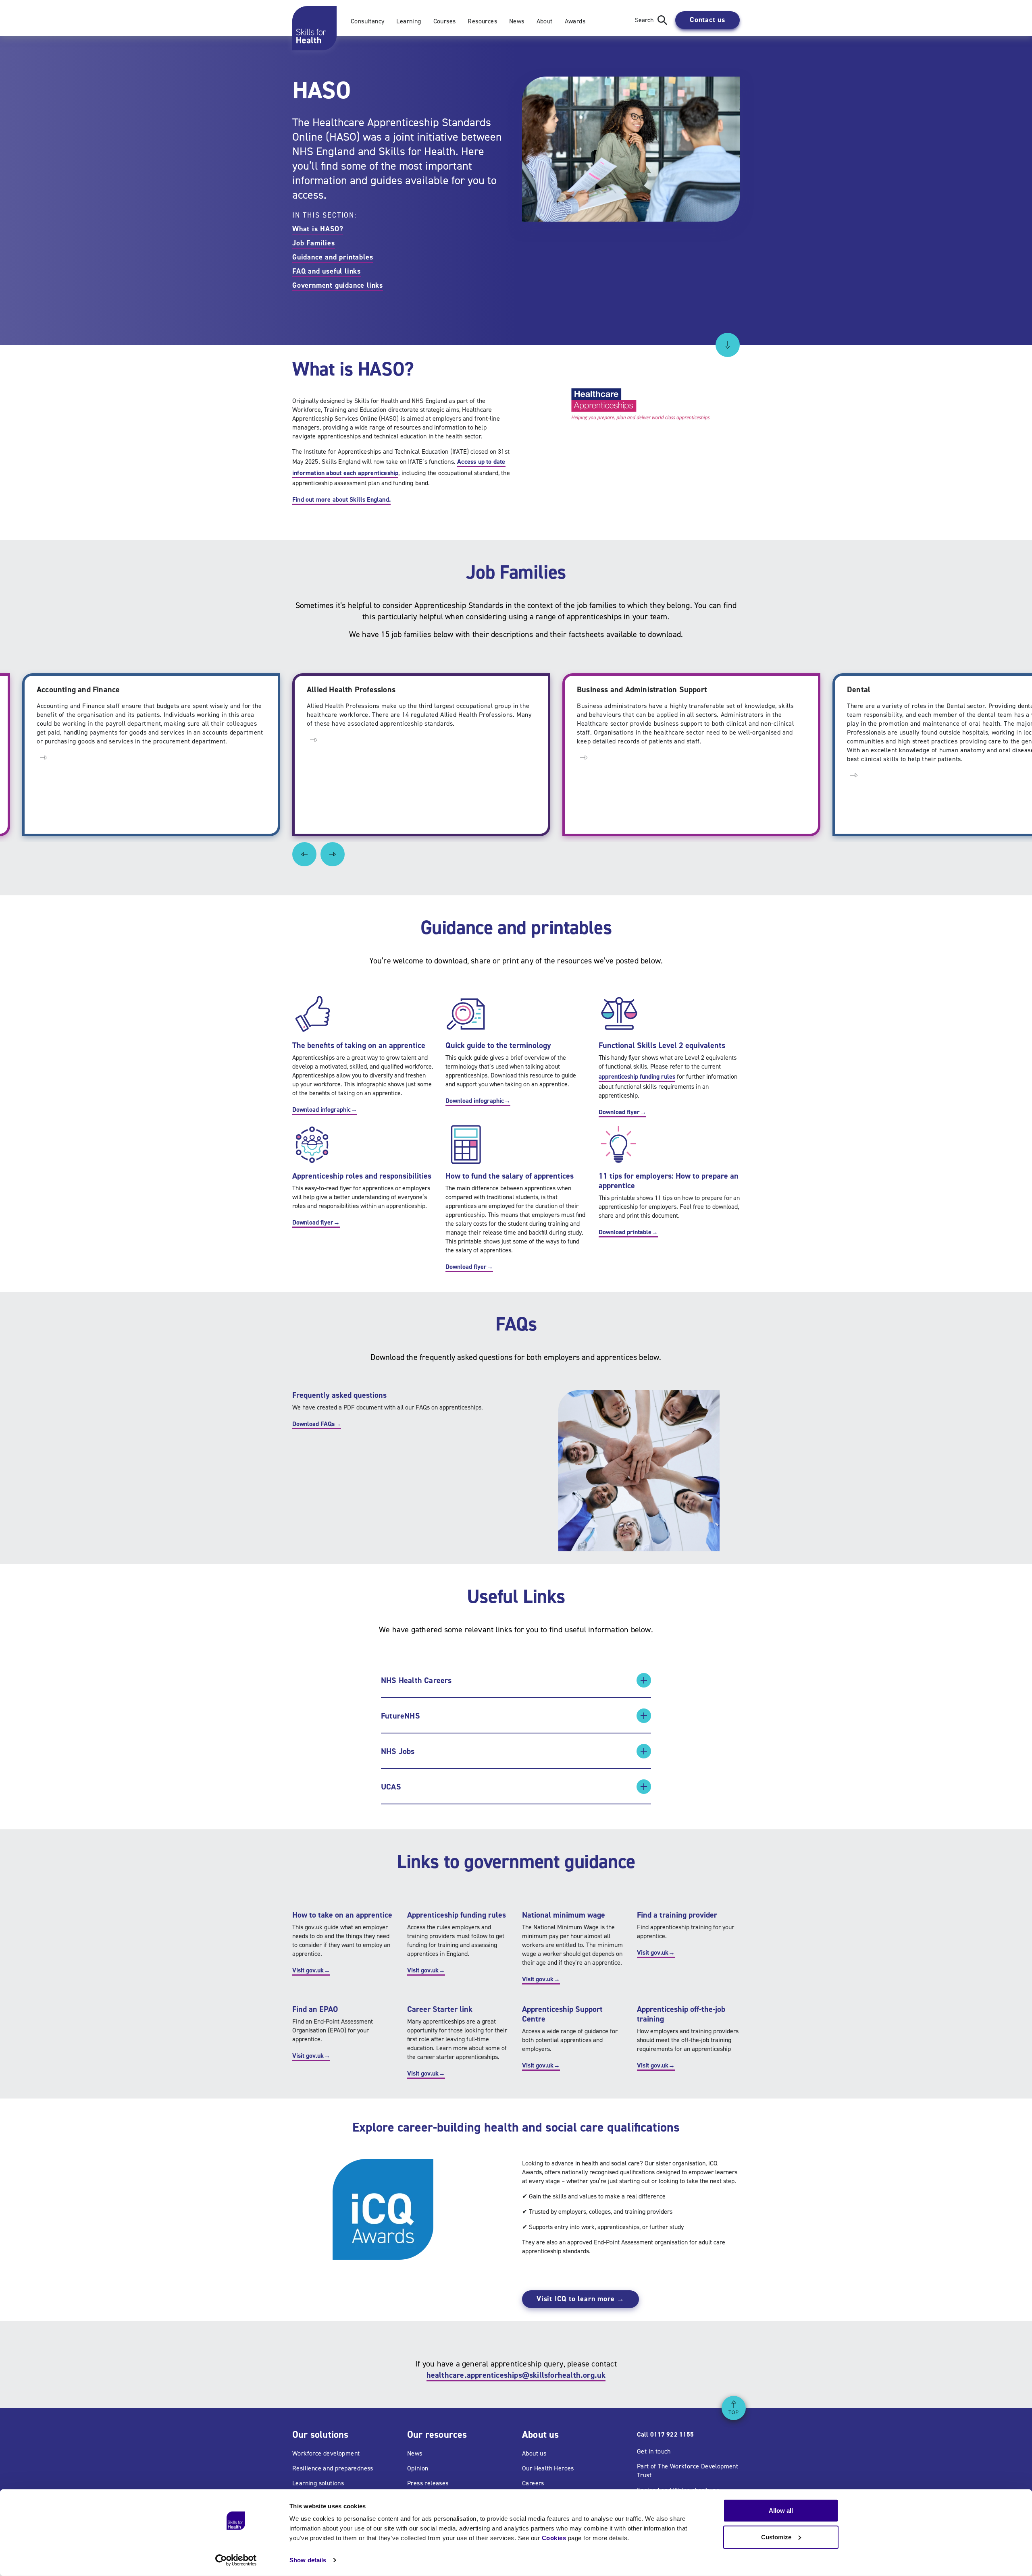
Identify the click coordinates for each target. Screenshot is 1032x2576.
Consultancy (367, 21)
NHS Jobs (398, 1751)
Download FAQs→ (317, 1424)
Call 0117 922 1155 (665, 2434)
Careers (533, 2483)
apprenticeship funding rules (637, 1076)
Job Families (314, 243)
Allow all (781, 2511)
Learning (409, 21)
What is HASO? (318, 229)
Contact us (707, 20)
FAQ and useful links (327, 271)
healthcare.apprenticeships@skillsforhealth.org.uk (516, 2375)
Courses (445, 21)
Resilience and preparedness (333, 2468)
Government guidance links (338, 285)
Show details (308, 2560)
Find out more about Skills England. (341, 499)
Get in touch (654, 2451)
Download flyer (622, 1112)
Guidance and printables (333, 257)
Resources (482, 21)
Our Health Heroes (548, 2468)
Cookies (554, 2538)
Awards (575, 21)
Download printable (628, 1232)
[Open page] (44, 739)
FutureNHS (401, 1716)
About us (534, 2453)
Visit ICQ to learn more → (580, 2299)
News (517, 21)
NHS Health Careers (416, 1680)
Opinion (418, 2468)
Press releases (428, 2483)
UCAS (391, 1787)
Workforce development (326, 2453)
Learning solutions (318, 2483)
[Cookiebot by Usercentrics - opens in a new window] (236, 2560)
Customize (776, 2537)
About (545, 21)
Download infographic (325, 1109)
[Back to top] (734, 2408)
